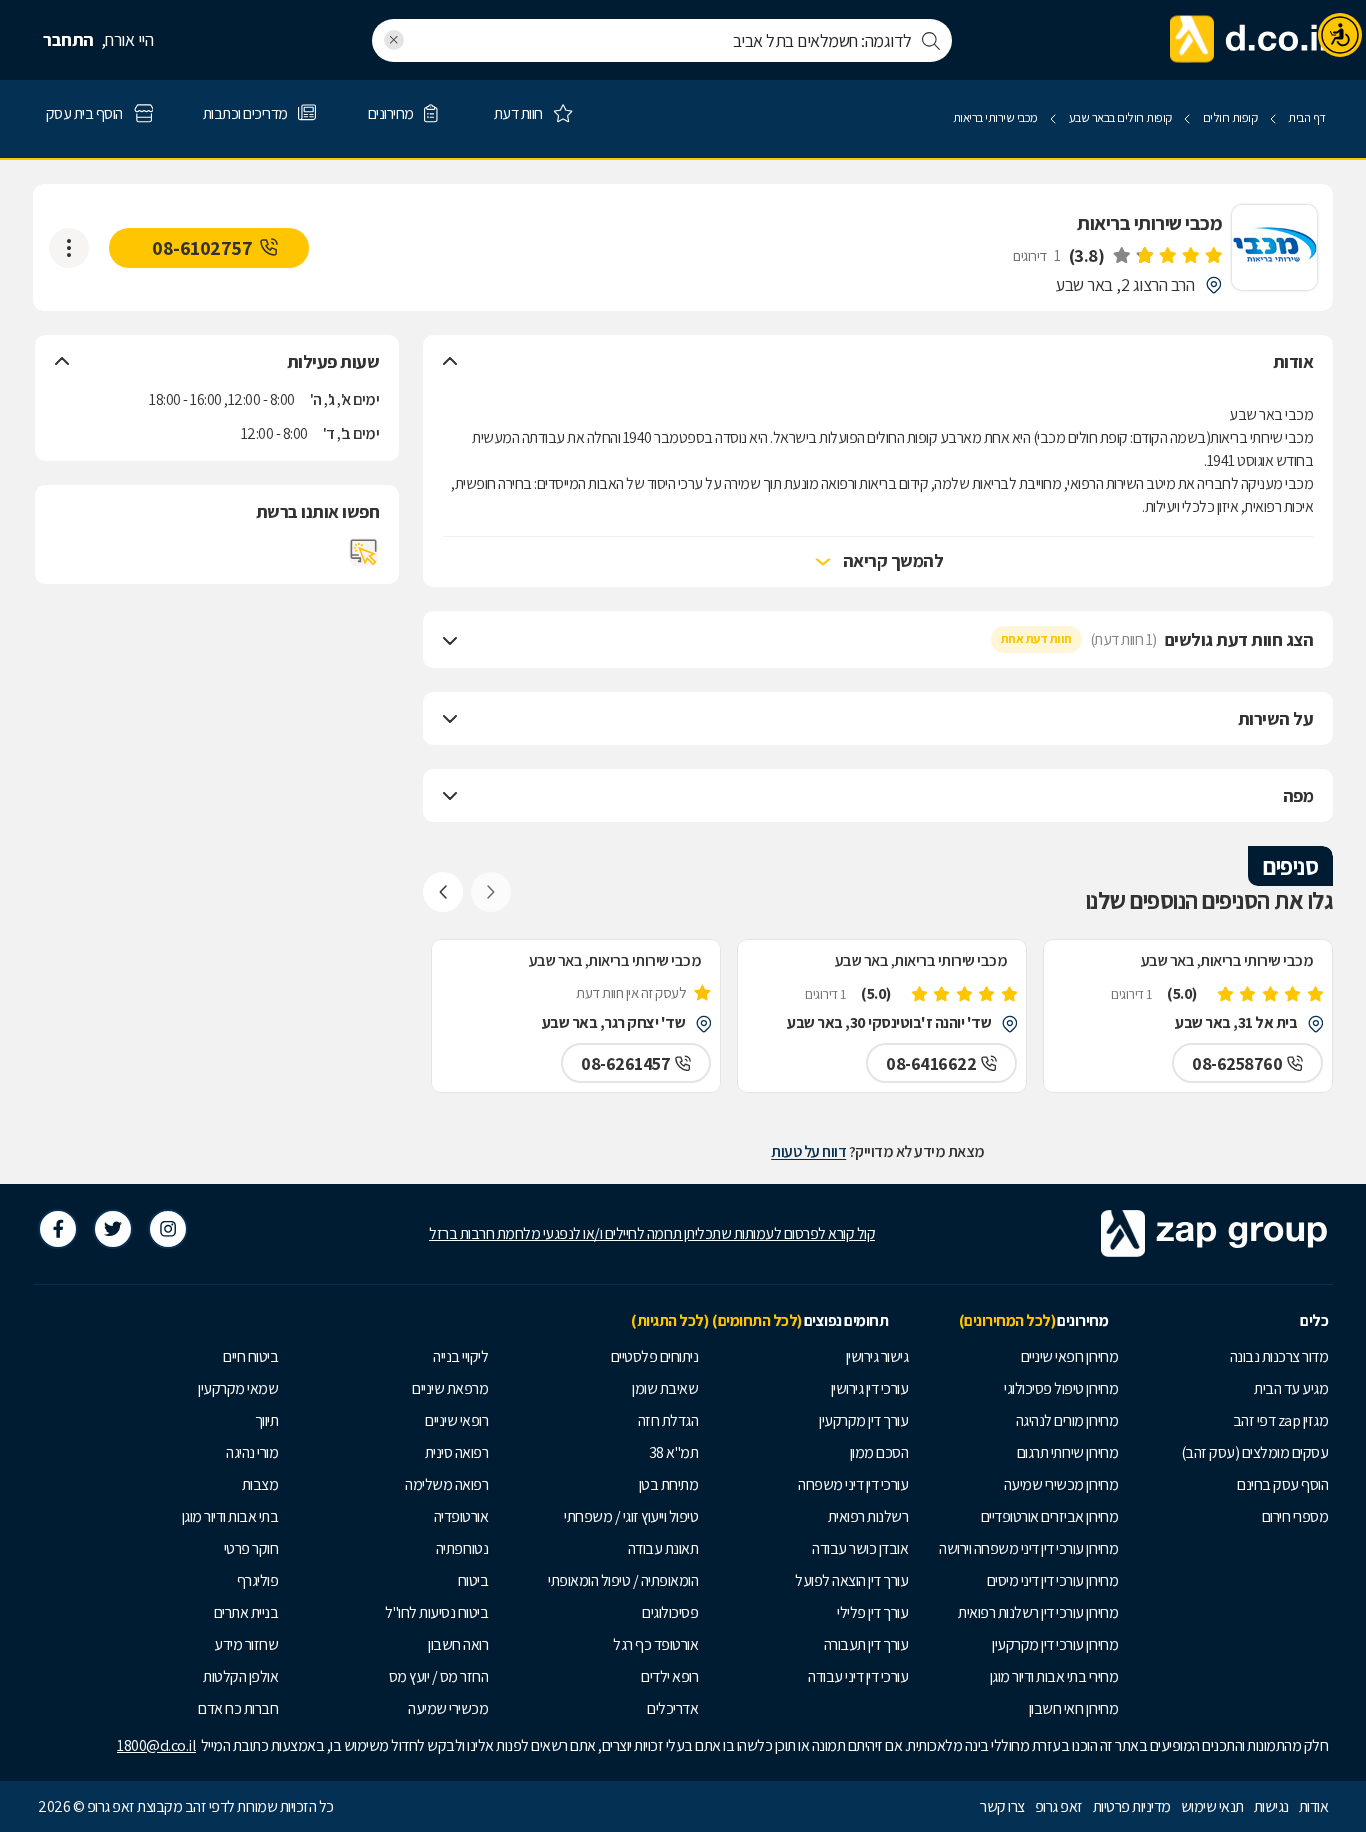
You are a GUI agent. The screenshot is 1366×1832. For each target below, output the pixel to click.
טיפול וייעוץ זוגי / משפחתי (631, 1516)
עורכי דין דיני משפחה (853, 1484)
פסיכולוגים (670, 1612)
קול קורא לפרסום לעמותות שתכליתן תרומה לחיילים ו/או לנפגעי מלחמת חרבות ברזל (652, 1233)
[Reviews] (1167, 255)
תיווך (267, 1420)
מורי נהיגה (252, 1452)
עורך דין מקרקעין (863, 1420)
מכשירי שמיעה (448, 1708)
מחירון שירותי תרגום (1068, 1452)
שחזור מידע (246, 1644)
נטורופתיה (462, 1548)
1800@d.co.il (156, 1745)
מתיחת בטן (669, 1484)
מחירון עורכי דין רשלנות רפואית (1038, 1612)
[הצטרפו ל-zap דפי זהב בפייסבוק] (58, 1229)
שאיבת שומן (665, 1388)
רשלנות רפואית (868, 1516)
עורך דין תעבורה (866, 1644)
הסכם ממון (879, 1452)
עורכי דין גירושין (870, 1388)
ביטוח (473, 1580)
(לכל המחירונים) (1007, 1320)
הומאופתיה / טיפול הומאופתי (623, 1580)
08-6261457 (625, 1063)
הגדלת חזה (668, 1420)
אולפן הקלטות (240, 1676)
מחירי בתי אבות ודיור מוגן (1054, 1676)
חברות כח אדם (238, 1708)
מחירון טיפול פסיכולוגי (1061, 1388)
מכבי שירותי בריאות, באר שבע (1227, 960)
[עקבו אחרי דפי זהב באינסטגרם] (168, 1229)
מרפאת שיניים (450, 1388)
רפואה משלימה (446, 1484)
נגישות (1271, 1806)
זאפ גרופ (1059, 1806)
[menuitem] (1228, 1357)
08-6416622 (931, 1063)
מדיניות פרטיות (1132, 1806)
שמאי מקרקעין (238, 1388)
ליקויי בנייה (460, 1356)
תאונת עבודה (663, 1548)
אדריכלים (672, 1708)
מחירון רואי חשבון (1074, 1708)
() (1087, 255)
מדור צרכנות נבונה (1279, 1356)
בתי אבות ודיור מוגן (230, 1516)
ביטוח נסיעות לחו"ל (436, 1612)
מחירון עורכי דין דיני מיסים (1053, 1580)
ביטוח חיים (250, 1356)
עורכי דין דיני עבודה (858, 1676)
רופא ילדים (669, 1676)
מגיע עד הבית (1291, 1388)
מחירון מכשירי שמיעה (1061, 1484)
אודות (1314, 1806)
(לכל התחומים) (757, 1320)
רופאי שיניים (456, 1420)
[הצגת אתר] (364, 552)
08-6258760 (1237, 1063)
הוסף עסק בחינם (1282, 1484)
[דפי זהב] (1249, 40)
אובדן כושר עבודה (860, 1548)
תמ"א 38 (674, 1452)
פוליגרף (258, 1580)
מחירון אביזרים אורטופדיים (1050, 1516)
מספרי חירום (1295, 1516)
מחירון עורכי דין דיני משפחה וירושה (1028, 1548)
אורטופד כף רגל (655, 1644)
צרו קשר (1002, 1806)
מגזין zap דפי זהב (1281, 1420)
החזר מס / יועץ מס (439, 1676)
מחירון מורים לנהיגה (1067, 1420)
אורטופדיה (461, 1516)
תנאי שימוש (1212, 1806)
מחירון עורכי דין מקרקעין (1055, 1644)
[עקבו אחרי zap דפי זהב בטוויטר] (113, 1229)
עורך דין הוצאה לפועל (851, 1580)
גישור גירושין (877, 1356)
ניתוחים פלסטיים (655, 1356)
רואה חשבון (458, 1644)
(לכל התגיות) (669, 1320)
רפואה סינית (457, 1452)
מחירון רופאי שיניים (1070, 1356)
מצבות (260, 1484)
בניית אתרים (246, 1612)
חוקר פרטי (251, 1548)
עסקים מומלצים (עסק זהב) (1255, 1452)
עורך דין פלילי (872, 1612)
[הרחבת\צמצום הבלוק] (450, 362)
